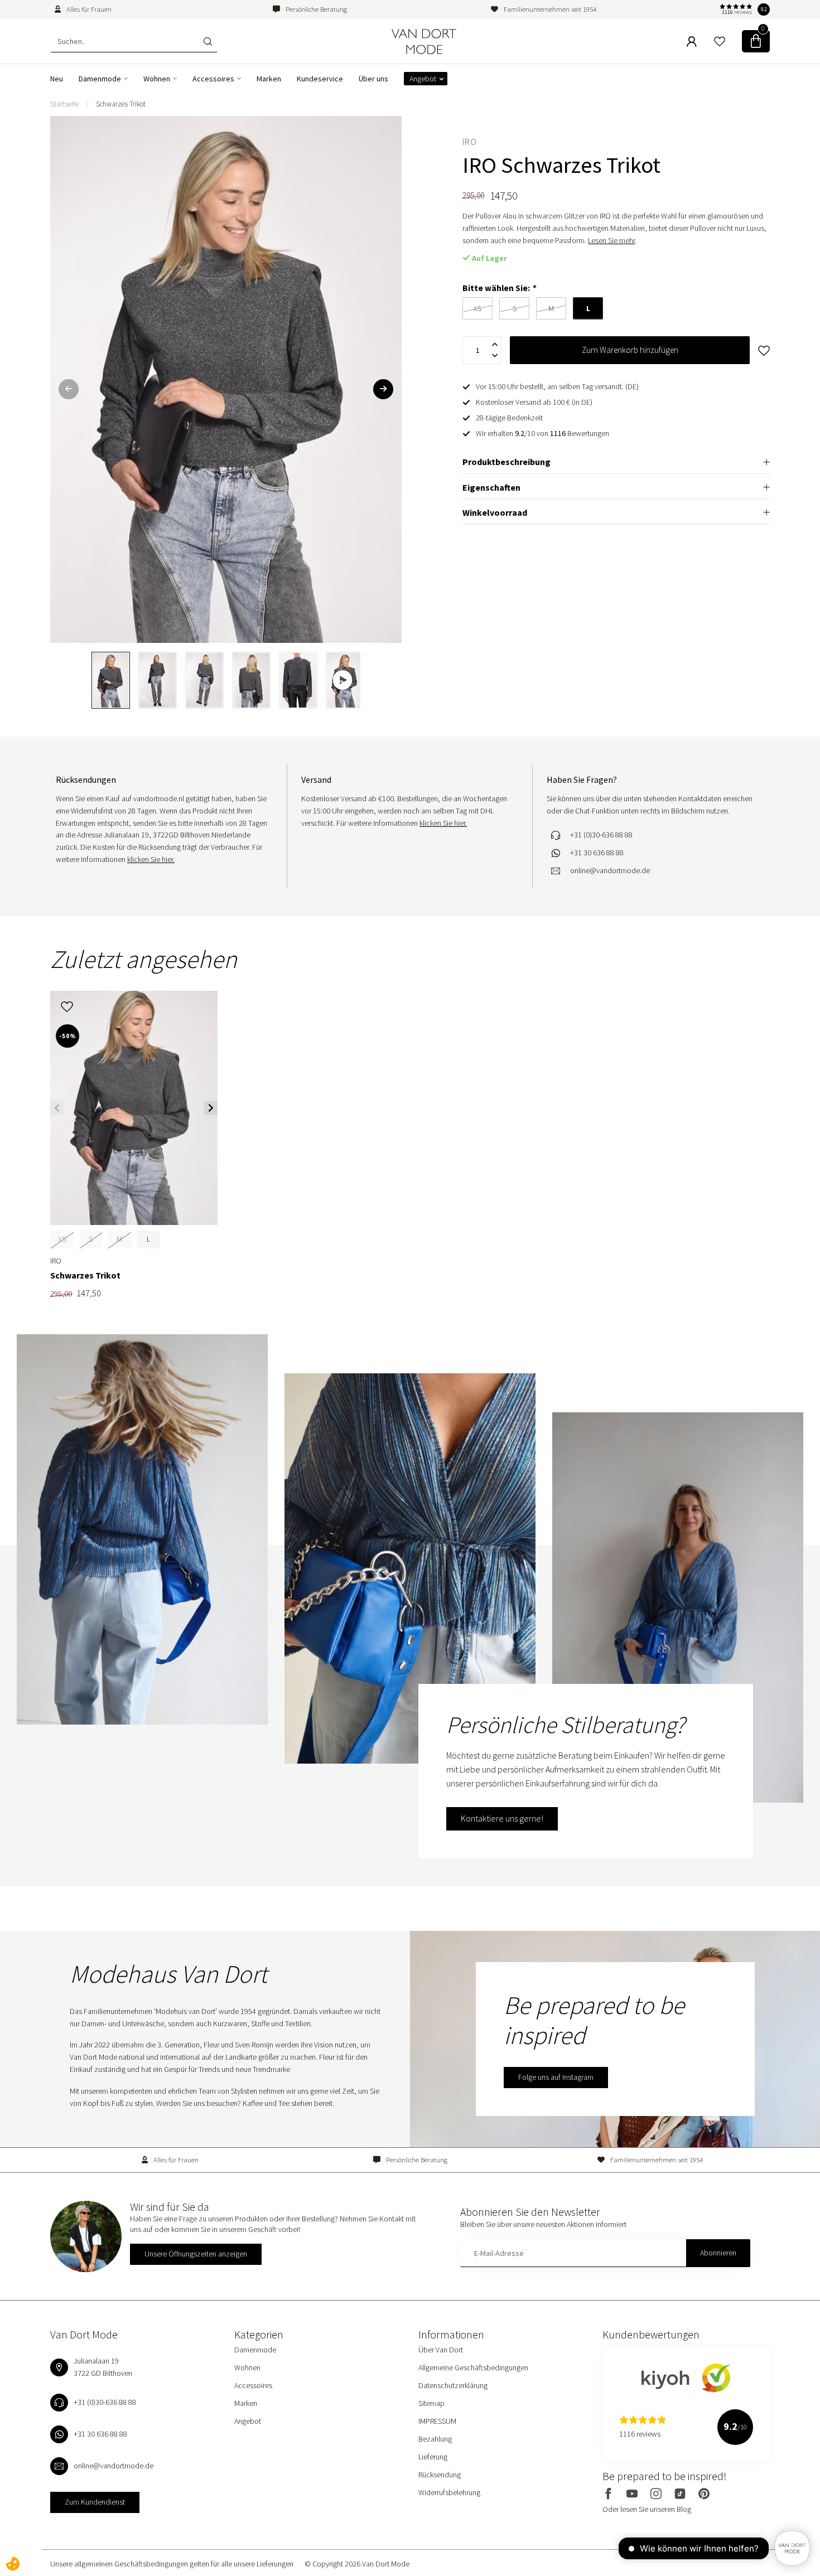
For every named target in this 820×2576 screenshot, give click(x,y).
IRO (470, 142)
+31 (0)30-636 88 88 (601, 835)
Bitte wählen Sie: (499, 288)
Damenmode (100, 79)
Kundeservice (320, 79)
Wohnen (157, 79)
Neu (57, 79)
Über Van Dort (441, 2350)
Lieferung (433, 2457)
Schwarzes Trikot (121, 104)
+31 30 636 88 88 (597, 853)
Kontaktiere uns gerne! (502, 1818)
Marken (269, 79)
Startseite (64, 104)
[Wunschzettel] (720, 41)
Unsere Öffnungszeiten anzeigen (196, 2254)
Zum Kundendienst (95, 2502)
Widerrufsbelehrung (449, 2492)
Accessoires (213, 79)
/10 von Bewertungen (542, 433)
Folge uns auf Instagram (556, 2077)
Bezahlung (435, 2439)
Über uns (373, 79)
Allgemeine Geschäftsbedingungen (473, 2367)
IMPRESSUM (437, 2421)
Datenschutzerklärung (453, 2385)
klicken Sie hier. (151, 859)
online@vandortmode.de (610, 870)
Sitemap (431, 2403)
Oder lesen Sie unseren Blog (647, 2509)
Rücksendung (440, 2475)
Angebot (423, 79)
